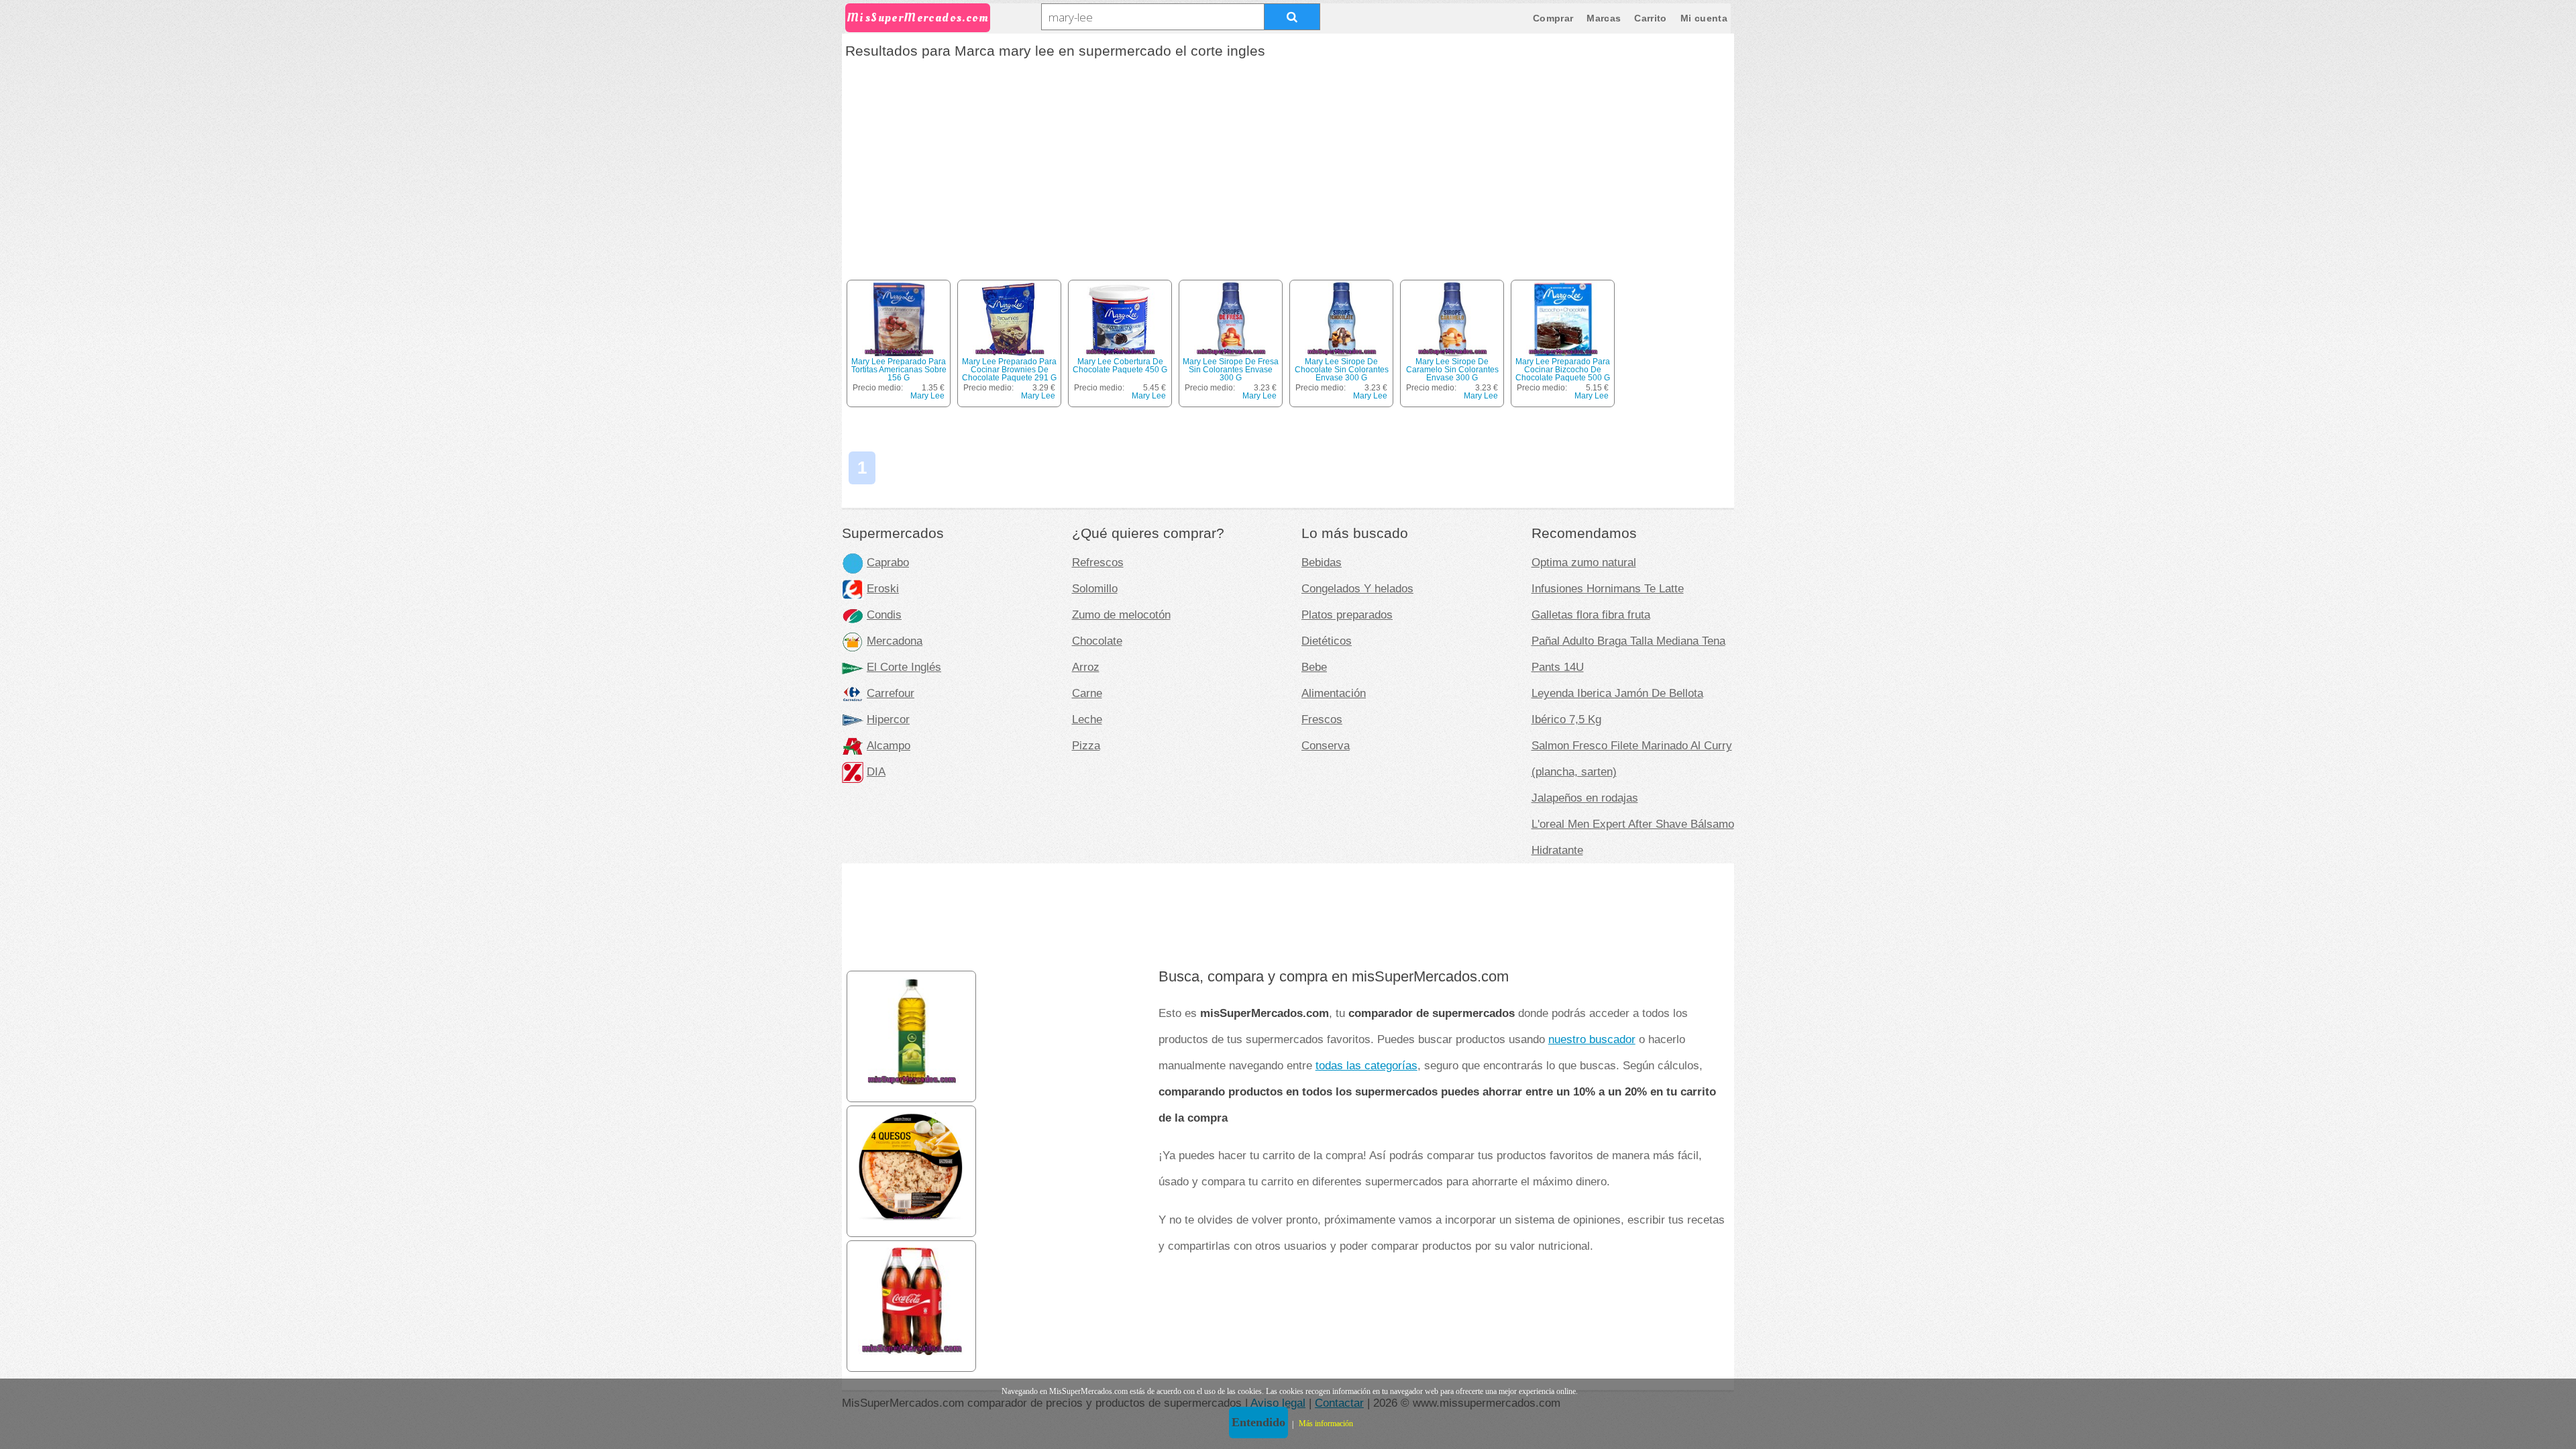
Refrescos (1098, 562)
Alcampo (889, 745)
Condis (884, 614)
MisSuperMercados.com (918, 18)
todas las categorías (1366, 1065)
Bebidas (1322, 562)
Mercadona (895, 641)
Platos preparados (1347, 614)
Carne (1087, 693)
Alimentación (1334, 693)
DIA (876, 771)
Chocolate (1097, 641)
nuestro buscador (1592, 1039)
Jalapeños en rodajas (1585, 798)
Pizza (1086, 745)
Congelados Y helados (1357, 588)
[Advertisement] (1288, 164)
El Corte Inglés (904, 667)
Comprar (1553, 18)
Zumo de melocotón (1121, 614)
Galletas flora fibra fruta (1591, 614)
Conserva (1326, 745)
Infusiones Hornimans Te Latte (1608, 588)
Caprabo (888, 562)
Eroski (883, 588)
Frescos (1322, 719)
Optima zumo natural (1584, 562)
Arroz (1086, 667)
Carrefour (891, 693)
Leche (1087, 719)
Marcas (1604, 18)
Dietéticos (1327, 641)
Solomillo (1095, 588)
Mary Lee (927, 396)
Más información (1326, 1424)
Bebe (1314, 667)
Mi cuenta (1704, 18)
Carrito (1650, 18)
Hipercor (888, 719)
